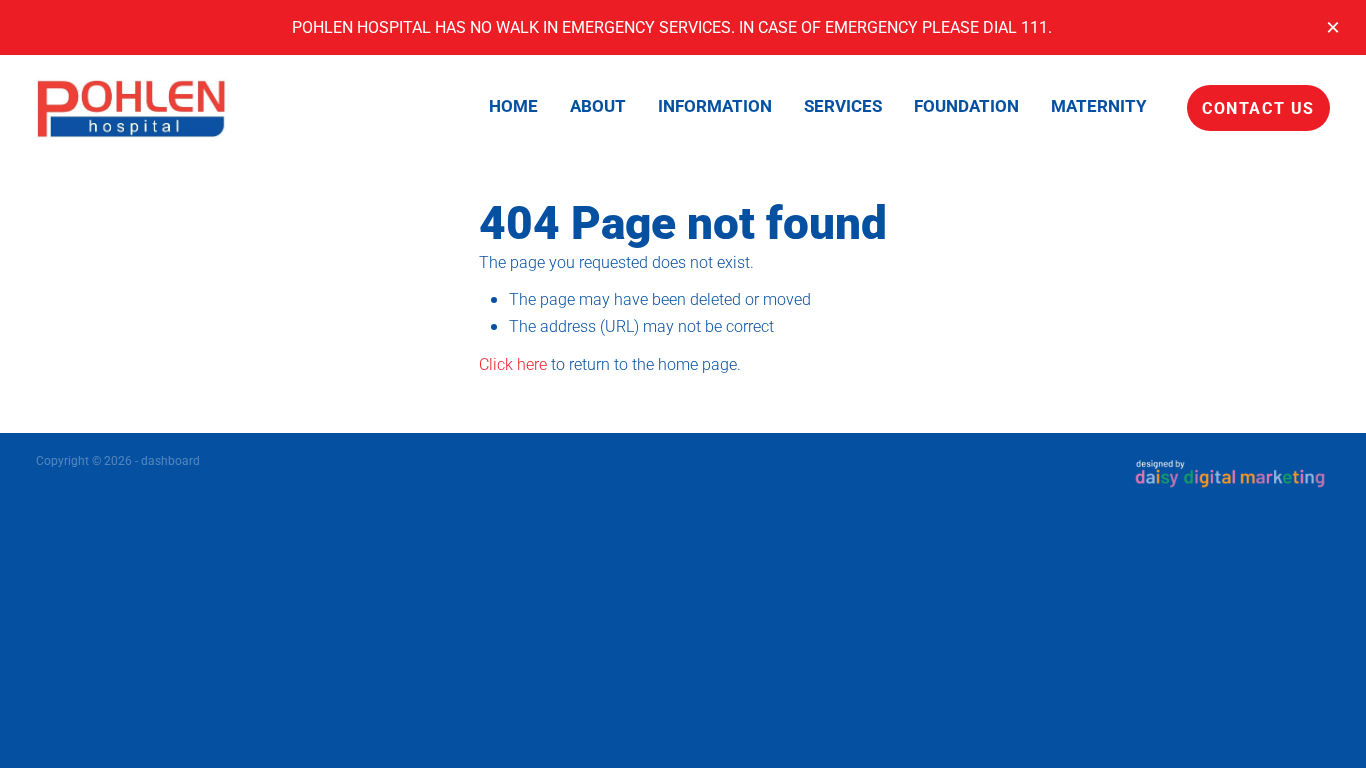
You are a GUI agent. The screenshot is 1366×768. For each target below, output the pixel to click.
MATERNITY (1099, 105)
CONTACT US (1258, 107)
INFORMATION (715, 105)
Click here (513, 363)
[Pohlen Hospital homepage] (165, 108)
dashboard (170, 460)
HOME (513, 105)
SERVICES (843, 105)
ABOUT (598, 105)
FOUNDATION (966, 105)
